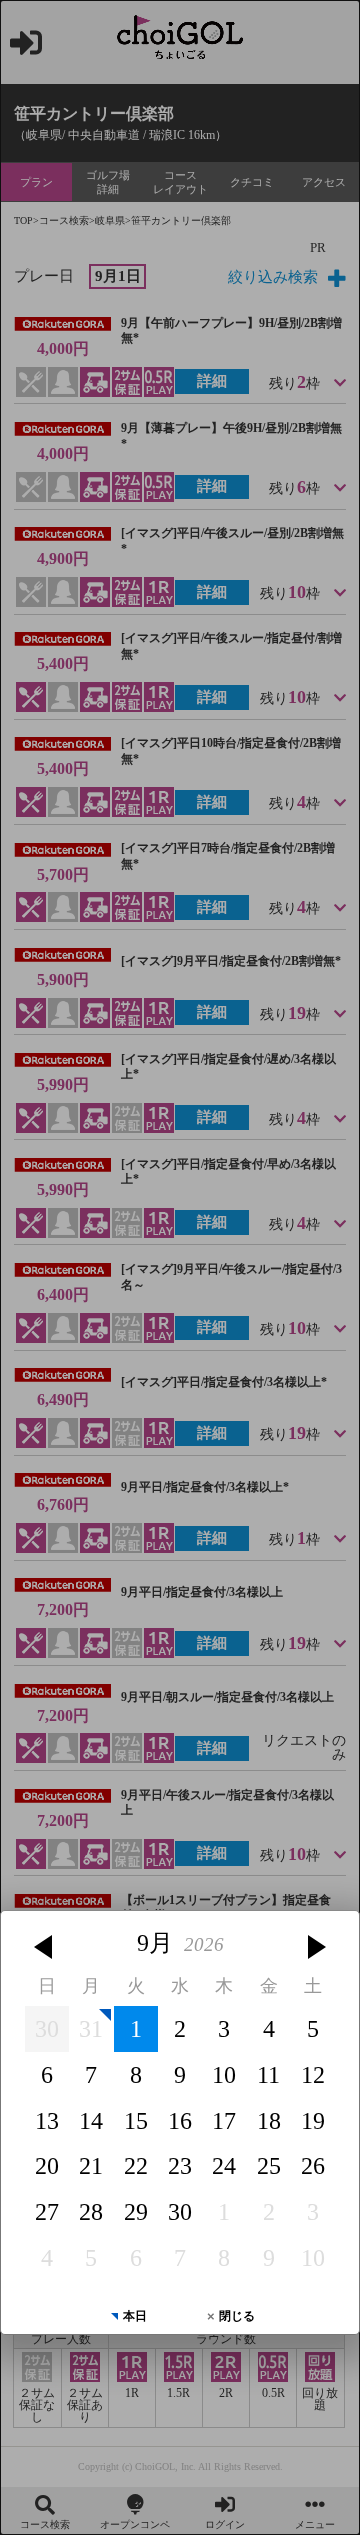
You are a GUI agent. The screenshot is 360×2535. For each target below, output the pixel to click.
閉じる (237, 2316)
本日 (135, 2316)
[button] (43, 1947)
